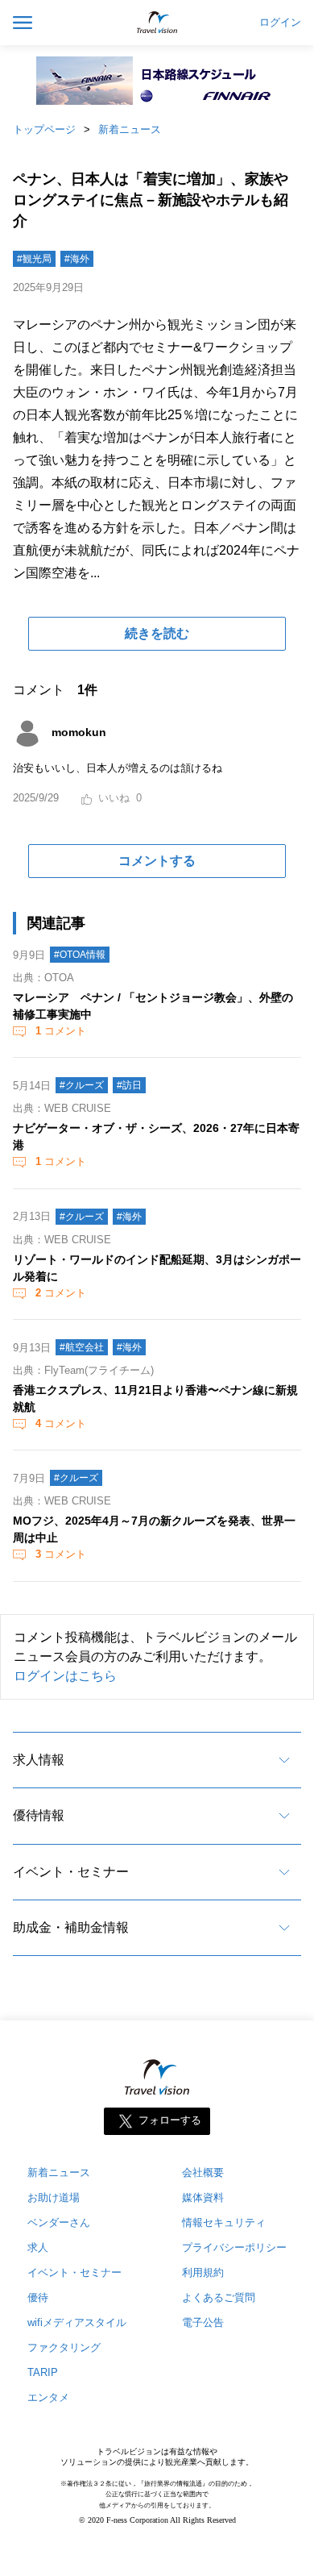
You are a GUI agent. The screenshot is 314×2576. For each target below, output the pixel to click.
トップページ (44, 129)
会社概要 (203, 2172)
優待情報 (39, 1815)
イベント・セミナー (71, 1872)
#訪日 (129, 1085)
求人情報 (39, 1760)
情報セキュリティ (224, 2222)
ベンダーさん (59, 2222)
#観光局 (34, 259)
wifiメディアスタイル (77, 2322)
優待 (38, 2297)
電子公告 (203, 2322)
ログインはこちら (65, 1676)
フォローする (170, 2121)
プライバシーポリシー (234, 2247)
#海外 (77, 259)
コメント (61, 1031)
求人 (38, 2247)
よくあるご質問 (219, 2297)
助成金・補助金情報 (71, 1927)
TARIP (43, 2372)
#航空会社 (82, 1347)
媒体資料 (203, 2197)
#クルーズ (82, 1085)
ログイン (280, 23)
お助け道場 (54, 2197)
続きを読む (157, 633)
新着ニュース (130, 129)
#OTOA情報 (80, 955)
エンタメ (48, 2397)
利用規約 (203, 2272)
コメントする (157, 861)
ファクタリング (64, 2347)
